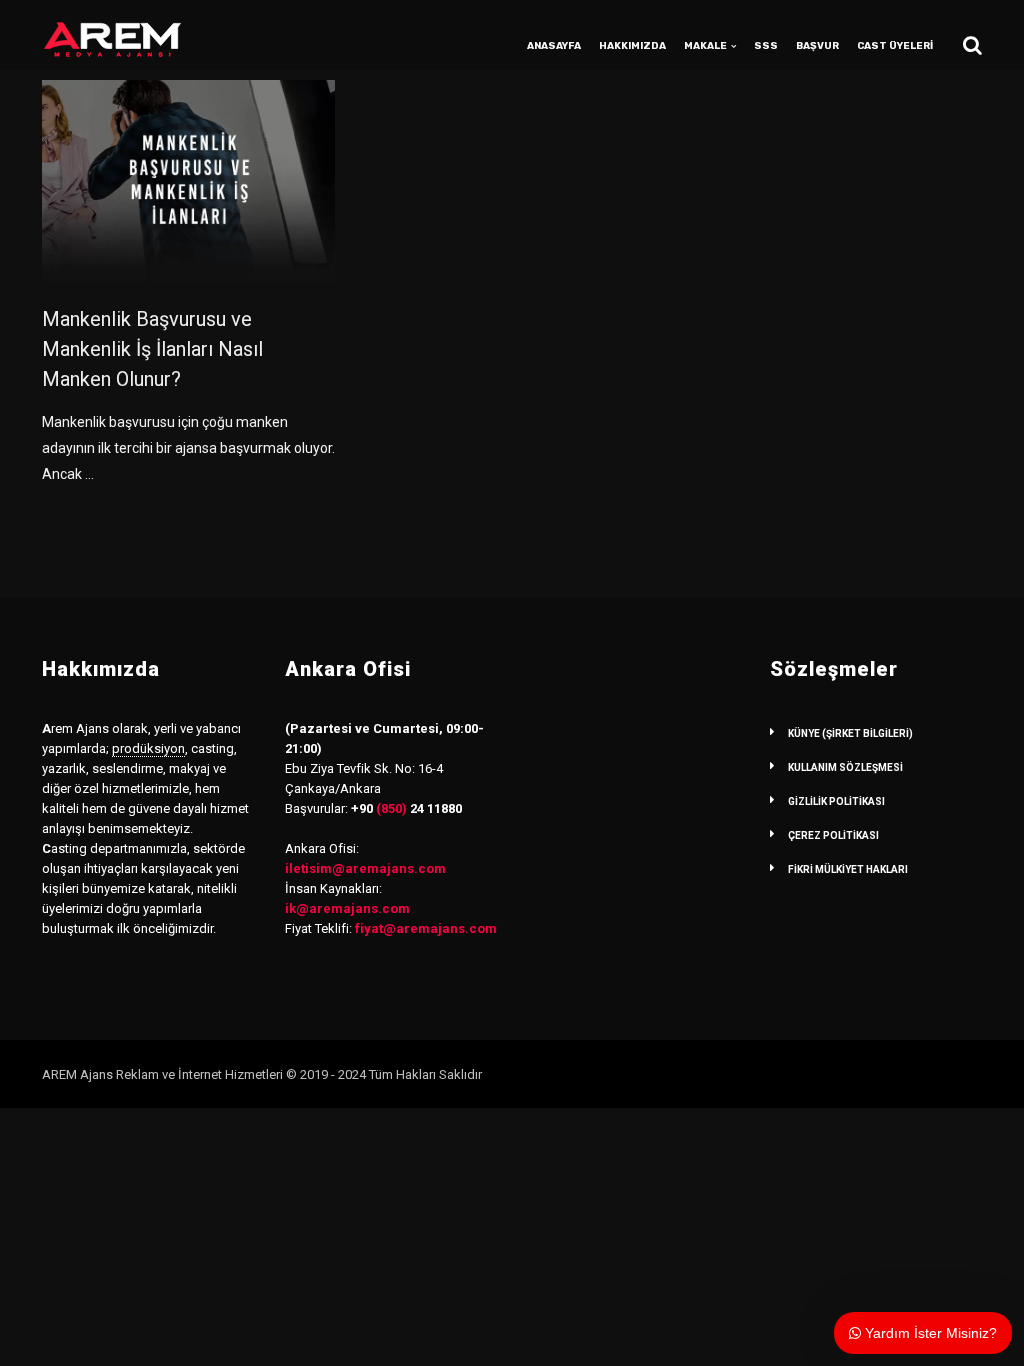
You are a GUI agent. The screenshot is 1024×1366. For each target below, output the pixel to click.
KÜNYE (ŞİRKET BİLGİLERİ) (850, 733)
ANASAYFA (554, 46)
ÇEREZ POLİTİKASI (833, 835)
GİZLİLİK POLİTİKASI (836, 801)
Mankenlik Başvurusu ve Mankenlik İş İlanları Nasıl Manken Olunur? (152, 349)
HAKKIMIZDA (632, 46)
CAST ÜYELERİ (895, 46)
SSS (766, 46)
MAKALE (705, 46)
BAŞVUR (817, 46)
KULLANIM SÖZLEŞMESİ (845, 767)
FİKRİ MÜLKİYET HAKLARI (848, 869)
